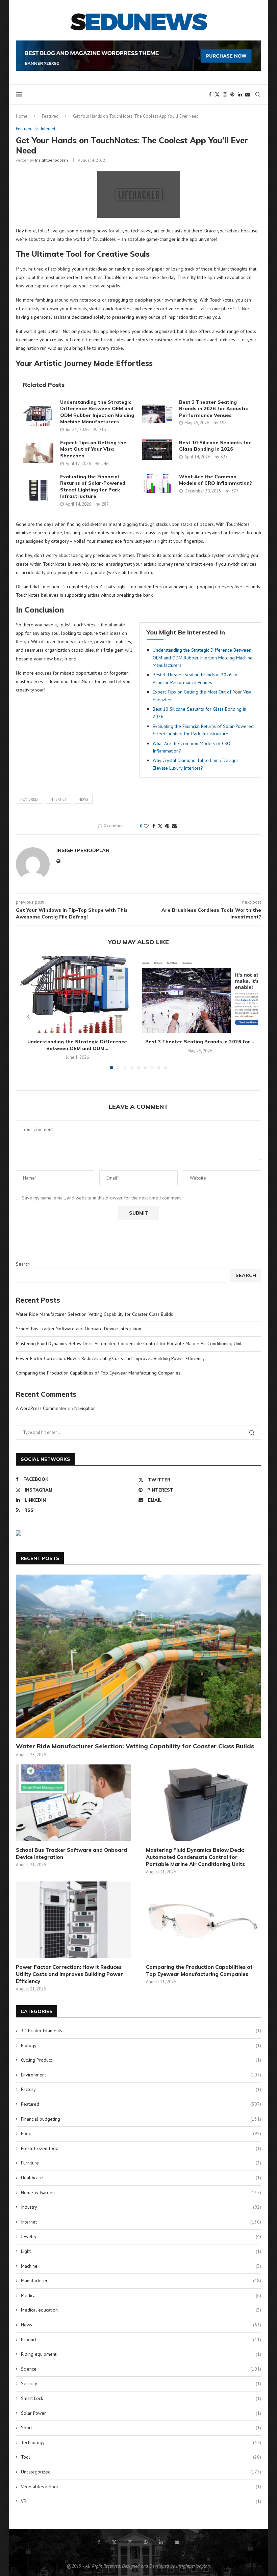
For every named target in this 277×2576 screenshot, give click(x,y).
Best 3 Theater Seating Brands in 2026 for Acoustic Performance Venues (213, 409)
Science (141, 2369)
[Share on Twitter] (160, 826)
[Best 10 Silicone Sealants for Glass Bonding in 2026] (157, 450)
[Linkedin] (240, 94)
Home (22, 116)
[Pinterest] (232, 94)
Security (141, 2383)
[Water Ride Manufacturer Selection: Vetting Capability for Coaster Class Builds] (138, 1656)
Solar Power (141, 2413)
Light (141, 2251)
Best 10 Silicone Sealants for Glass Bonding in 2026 (215, 446)
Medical (141, 2295)
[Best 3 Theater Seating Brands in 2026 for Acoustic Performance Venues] (157, 413)
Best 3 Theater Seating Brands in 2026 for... (200, 1042)
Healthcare (141, 2178)
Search (23, 1264)
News (83, 799)
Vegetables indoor (141, 2487)
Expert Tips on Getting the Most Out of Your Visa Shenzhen (93, 449)
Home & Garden (141, 2192)
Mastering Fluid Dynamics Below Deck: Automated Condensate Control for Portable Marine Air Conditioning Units (130, 1343)
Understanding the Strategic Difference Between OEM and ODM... (77, 1045)
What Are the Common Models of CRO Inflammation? (216, 480)
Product (141, 2340)
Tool (141, 2457)
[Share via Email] (174, 826)
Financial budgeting (141, 2119)
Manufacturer (141, 2281)
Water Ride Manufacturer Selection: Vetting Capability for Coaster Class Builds (94, 1314)
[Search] (258, 94)
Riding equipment (141, 2354)
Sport (141, 2428)
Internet (58, 799)
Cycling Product (141, 2060)
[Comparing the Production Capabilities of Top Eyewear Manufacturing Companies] (204, 1920)
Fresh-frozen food (141, 2148)
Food (141, 2133)
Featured (50, 116)
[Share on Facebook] (154, 826)
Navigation (85, 1408)
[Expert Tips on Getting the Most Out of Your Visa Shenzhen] (38, 453)
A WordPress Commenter (41, 1408)
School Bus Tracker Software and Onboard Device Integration (79, 1329)
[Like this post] (146, 826)
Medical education (141, 2310)
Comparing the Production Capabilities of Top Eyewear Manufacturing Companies (98, 1373)
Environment (141, 2075)
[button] (28, 1017)
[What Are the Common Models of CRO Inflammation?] (157, 484)
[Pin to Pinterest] (167, 826)
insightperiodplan (52, 160)
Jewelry (141, 2236)
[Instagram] (225, 94)
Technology (141, 2442)
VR (141, 2501)
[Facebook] (210, 94)
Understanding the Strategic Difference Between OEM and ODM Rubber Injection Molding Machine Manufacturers (97, 412)
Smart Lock (141, 2398)
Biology (141, 2045)
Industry (141, 2207)
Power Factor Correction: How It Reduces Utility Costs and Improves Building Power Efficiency (110, 1358)
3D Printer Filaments (141, 2031)
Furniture (141, 2163)
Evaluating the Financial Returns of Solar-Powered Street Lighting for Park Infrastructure (93, 487)
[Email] (248, 94)
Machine (141, 2266)
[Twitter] (217, 94)
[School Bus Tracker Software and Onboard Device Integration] (73, 1803)
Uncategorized (141, 2472)
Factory (141, 2089)
